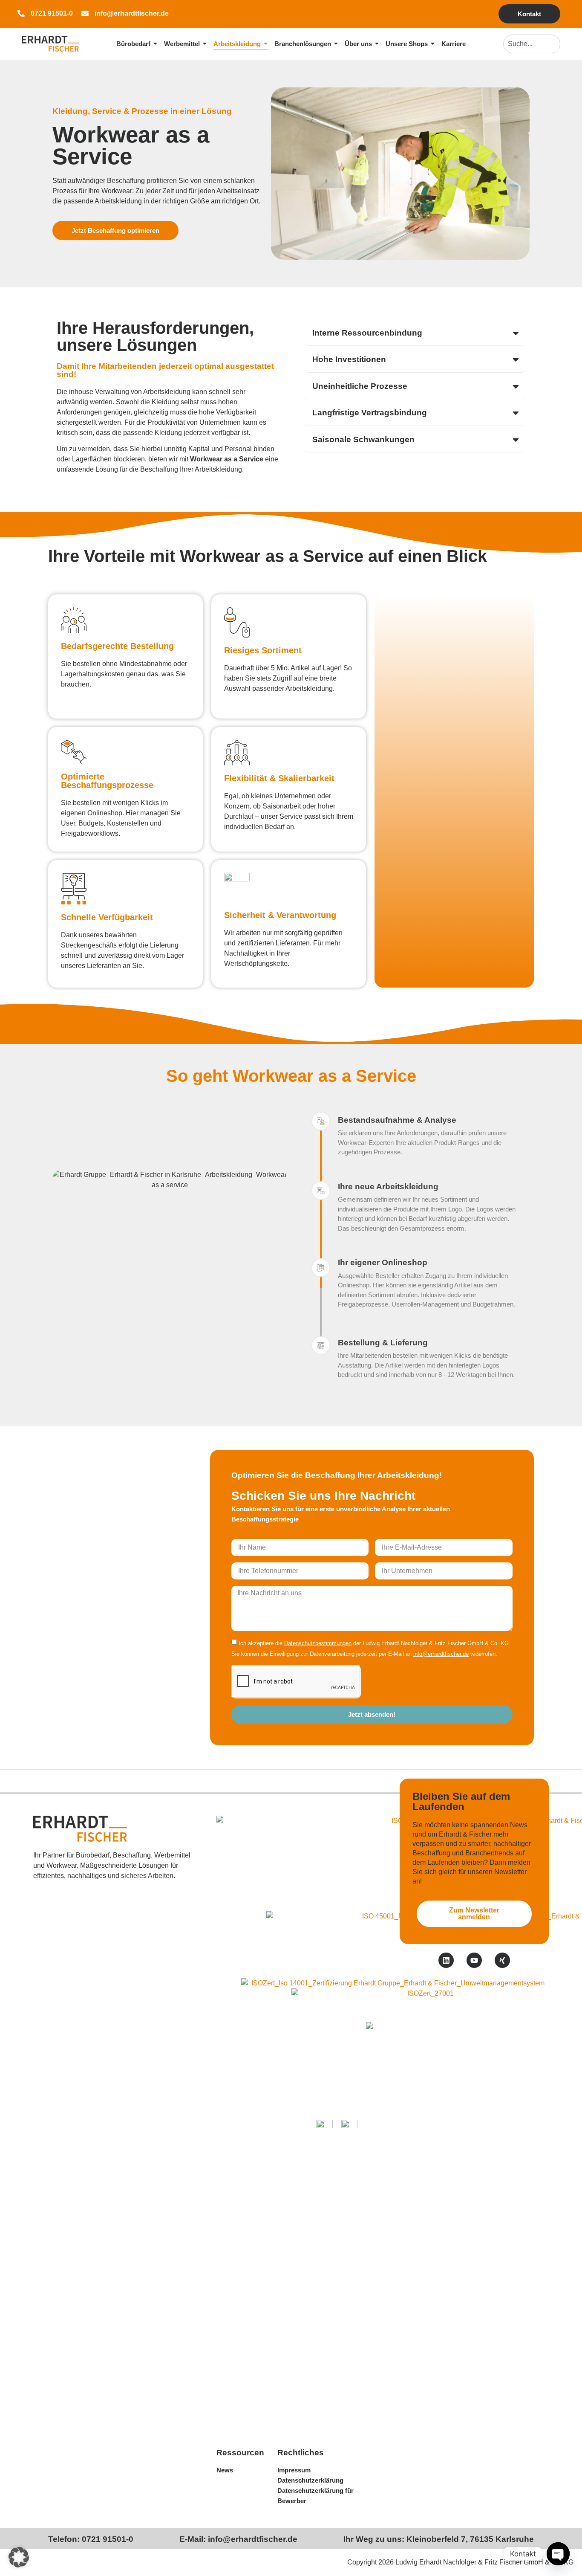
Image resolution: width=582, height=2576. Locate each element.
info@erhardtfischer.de (132, 13)
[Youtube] (474, 1960)
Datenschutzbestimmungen (318, 1643)
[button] (19, 2557)
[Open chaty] (558, 2554)
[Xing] (502, 1960)
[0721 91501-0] (21, 14)
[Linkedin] (446, 1960)
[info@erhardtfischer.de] (85, 14)
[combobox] (532, 44)
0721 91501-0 (52, 13)
